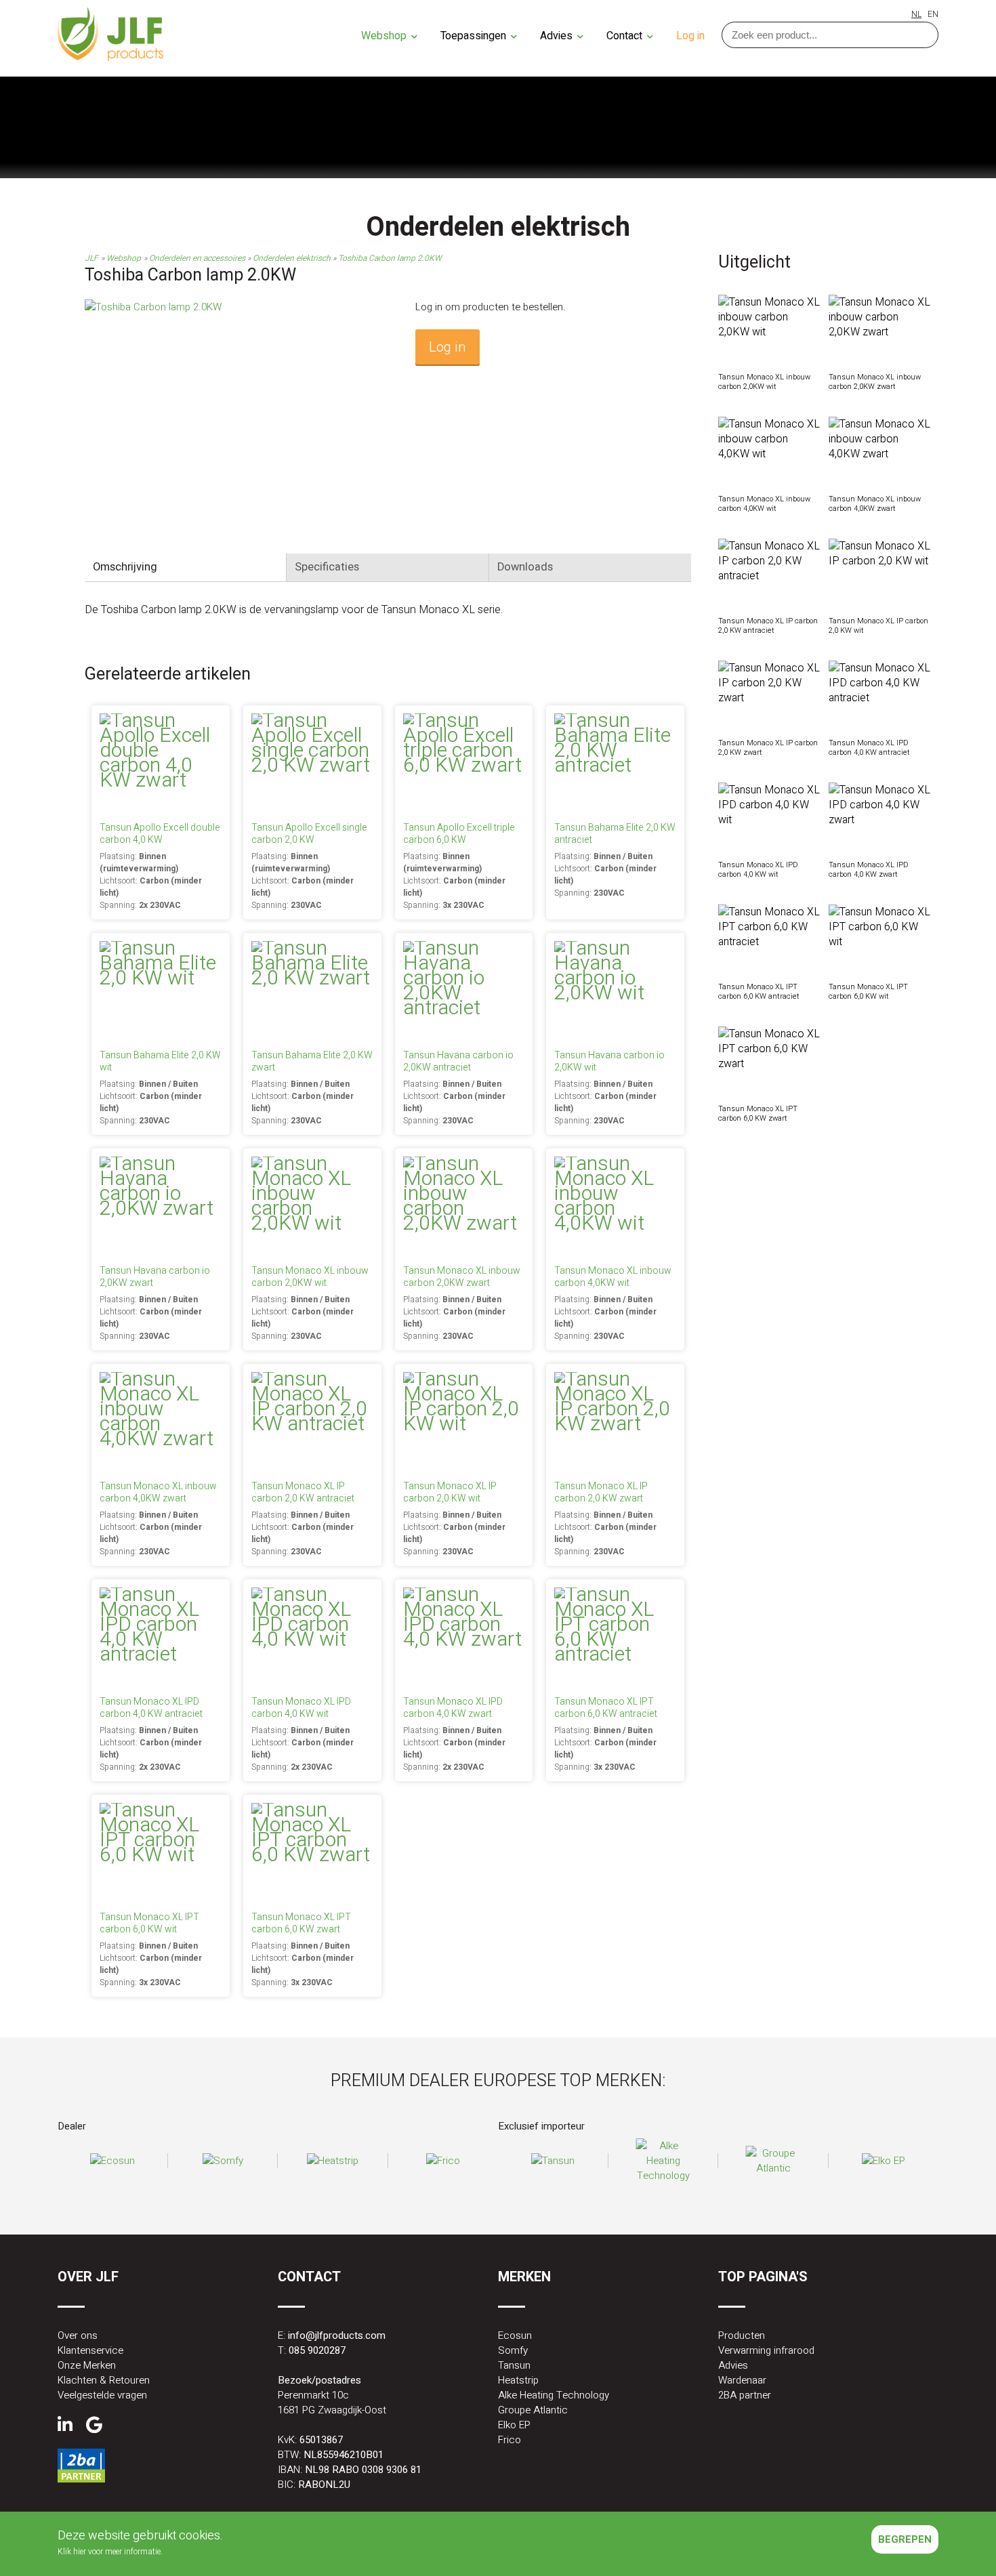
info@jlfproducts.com (337, 2335)
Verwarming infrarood (766, 2350)
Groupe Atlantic (533, 2410)
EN (933, 14)
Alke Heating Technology (554, 2395)
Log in (690, 36)
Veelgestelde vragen (102, 2395)
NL (916, 14)
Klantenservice (90, 2350)
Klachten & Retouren (104, 2380)
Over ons (78, 2335)
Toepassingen (475, 36)
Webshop (385, 36)
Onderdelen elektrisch (293, 258)
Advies (558, 36)
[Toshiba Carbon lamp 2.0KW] (153, 307)
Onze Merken (87, 2365)
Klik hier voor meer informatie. (110, 2552)
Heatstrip (518, 2380)
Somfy (513, 2350)
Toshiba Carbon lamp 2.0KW (390, 258)
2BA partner (745, 2395)
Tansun (514, 2365)
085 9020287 (317, 2350)
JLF (91, 258)
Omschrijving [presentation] (125, 567)
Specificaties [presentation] (327, 567)
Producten (742, 2335)
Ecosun (515, 2335)
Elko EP (514, 2425)
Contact (626, 36)
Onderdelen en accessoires (198, 258)
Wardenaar (742, 2380)
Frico (510, 2440)
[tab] (186, 567)
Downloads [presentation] (525, 567)
